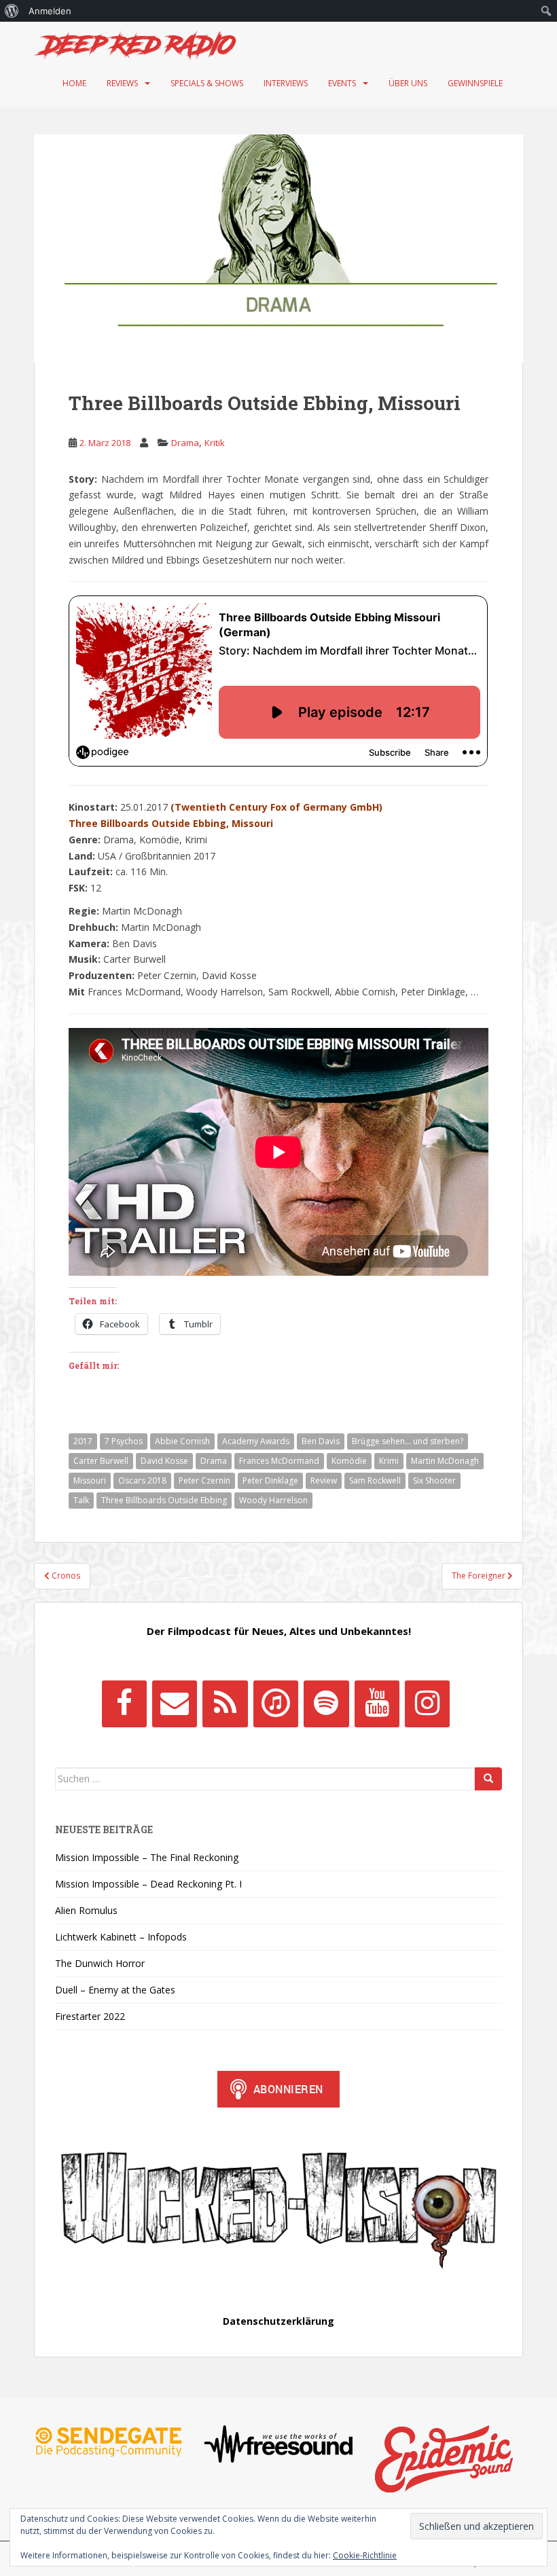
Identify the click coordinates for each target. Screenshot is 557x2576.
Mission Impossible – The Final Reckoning (147, 1857)
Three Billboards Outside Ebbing (164, 1500)
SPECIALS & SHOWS (207, 83)
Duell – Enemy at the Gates (115, 1990)
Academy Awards (256, 1441)
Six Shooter (434, 1480)
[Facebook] (124, 1704)
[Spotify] (326, 1704)
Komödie (349, 1461)
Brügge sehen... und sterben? (408, 1441)
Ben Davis (321, 1441)
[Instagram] (427, 1704)
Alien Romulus (86, 1910)
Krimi (389, 1461)
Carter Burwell (101, 1461)
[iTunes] (276, 1704)
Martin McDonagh (445, 1461)
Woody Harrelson (273, 1500)
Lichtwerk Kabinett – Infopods (121, 1937)
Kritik (215, 443)
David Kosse (164, 1461)
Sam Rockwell (375, 1480)
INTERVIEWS (286, 83)
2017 (83, 1441)
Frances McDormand (279, 1461)
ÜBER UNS (408, 83)
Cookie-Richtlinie (365, 2555)
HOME (74, 83)
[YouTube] (377, 1704)
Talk (81, 1500)
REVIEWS (122, 83)
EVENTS (342, 83)
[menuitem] (12, 11)
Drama (185, 443)
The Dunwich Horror (100, 1963)
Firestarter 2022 (90, 2016)
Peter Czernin (204, 1480)
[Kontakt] (175, 1704)
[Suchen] (488, 1779)
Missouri (90, 1480)
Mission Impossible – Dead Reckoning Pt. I (148, 1884)
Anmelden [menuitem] (50, 11)
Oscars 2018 (142, 1480)
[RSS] (225, 1704)
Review (324, 1480)
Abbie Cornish (182, 1441)
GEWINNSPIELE (475, 83)
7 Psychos (124, 1441)
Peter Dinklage (270, 1480)
